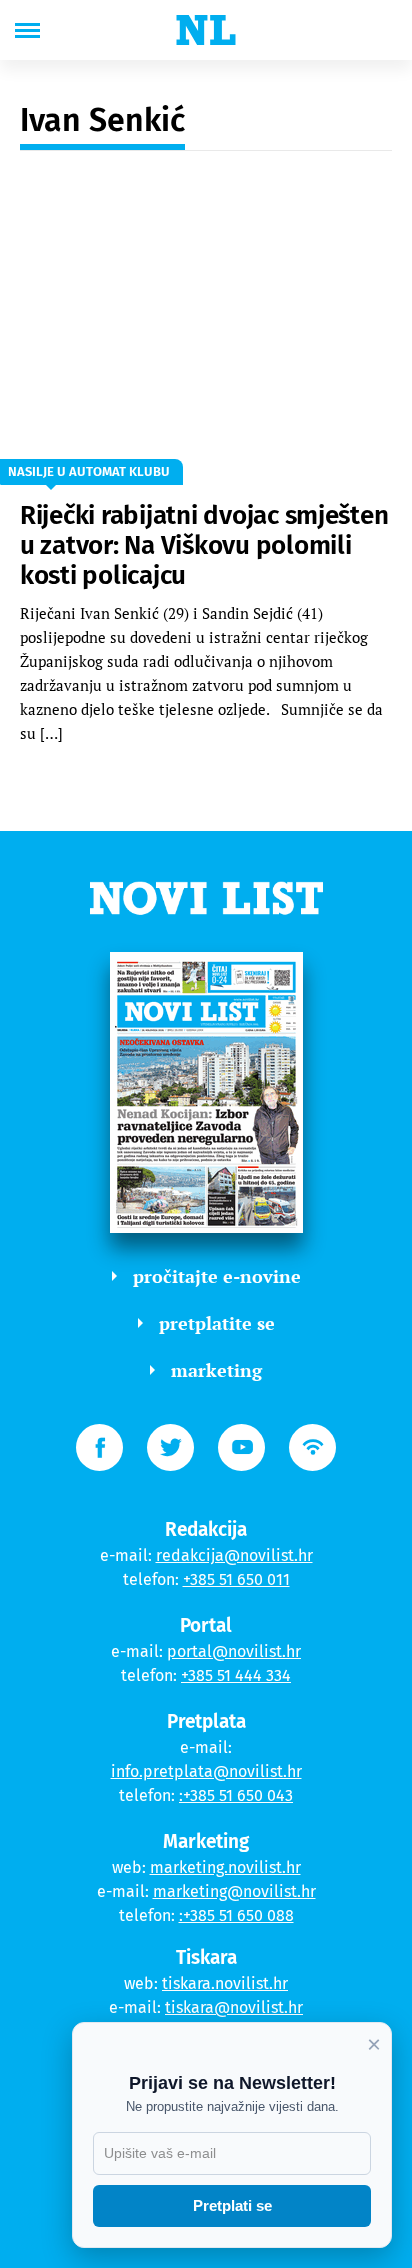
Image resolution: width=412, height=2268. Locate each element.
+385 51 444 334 (236, 1675)
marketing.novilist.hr (225, 1867)
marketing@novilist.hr (234, 1891)
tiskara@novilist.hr (234, 2007)
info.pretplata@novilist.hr (206, 1771)
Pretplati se (232, 2205)
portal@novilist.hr (234, 1651)
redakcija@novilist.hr (234, 1555)
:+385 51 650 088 (236, 1915)
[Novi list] (206, 30)
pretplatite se (217, 1323)
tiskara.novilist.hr (225, 1983)
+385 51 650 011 (236, 1579)
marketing (216, 1370)
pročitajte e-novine (217, 1276)
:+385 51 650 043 (236, 1795)
